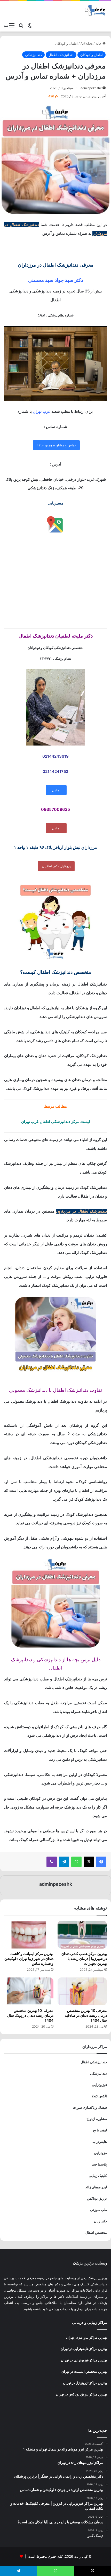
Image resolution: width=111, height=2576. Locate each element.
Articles (87, 43)
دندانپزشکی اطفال (94, 2062)
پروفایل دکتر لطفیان (56, 866)
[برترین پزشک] (96, 10)
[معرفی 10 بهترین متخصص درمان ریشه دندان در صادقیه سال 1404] (82, 1991)
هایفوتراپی (99, 2142)
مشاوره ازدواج (97, 2119)
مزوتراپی (100, 2153)
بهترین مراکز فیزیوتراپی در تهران (84, 2360)
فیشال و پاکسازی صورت (90, 2107)
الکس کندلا (99, 2096)
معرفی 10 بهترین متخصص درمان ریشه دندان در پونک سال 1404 (30, 2015)
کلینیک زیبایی (98, 2176)
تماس (56, 790)
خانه (99, 43)
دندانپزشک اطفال (61, 55)
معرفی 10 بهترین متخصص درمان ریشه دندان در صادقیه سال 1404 (86, 2015)
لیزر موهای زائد (96, 2187)
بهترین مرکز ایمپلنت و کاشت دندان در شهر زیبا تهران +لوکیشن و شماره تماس (29, 1958)
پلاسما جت (99, 2164)
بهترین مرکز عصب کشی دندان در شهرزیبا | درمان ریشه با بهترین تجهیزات (84, 1958)
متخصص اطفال (96, 2232)
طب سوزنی (98, 2210)
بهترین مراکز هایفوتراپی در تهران (84, 2349)
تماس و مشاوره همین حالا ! (56, 445)
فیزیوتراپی (99, 2085)
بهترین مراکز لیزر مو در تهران (87, 2337)
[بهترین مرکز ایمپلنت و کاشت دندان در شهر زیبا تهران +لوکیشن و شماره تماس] (29, 1935)
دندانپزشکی (33, 55)
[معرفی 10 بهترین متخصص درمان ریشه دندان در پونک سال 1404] (29, 1991)
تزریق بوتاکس (97, 2198)
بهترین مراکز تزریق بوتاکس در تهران (82, 2394)
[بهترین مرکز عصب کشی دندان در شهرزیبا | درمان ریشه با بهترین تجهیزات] (82, 1935)
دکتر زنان (100, 2221)
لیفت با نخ (100, 2130)
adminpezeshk (91, 88)
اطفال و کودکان (66, 43)
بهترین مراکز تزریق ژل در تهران (85, 2383)
